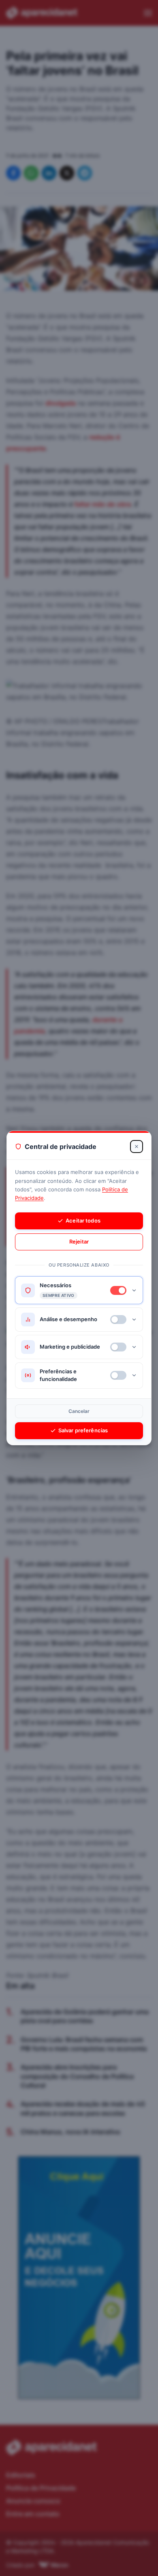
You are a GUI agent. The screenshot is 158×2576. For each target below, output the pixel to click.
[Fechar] (137, 1147)
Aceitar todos (83, 1220)
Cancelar (79, 1411)
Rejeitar (79, 1242)
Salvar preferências (83, 1430)
